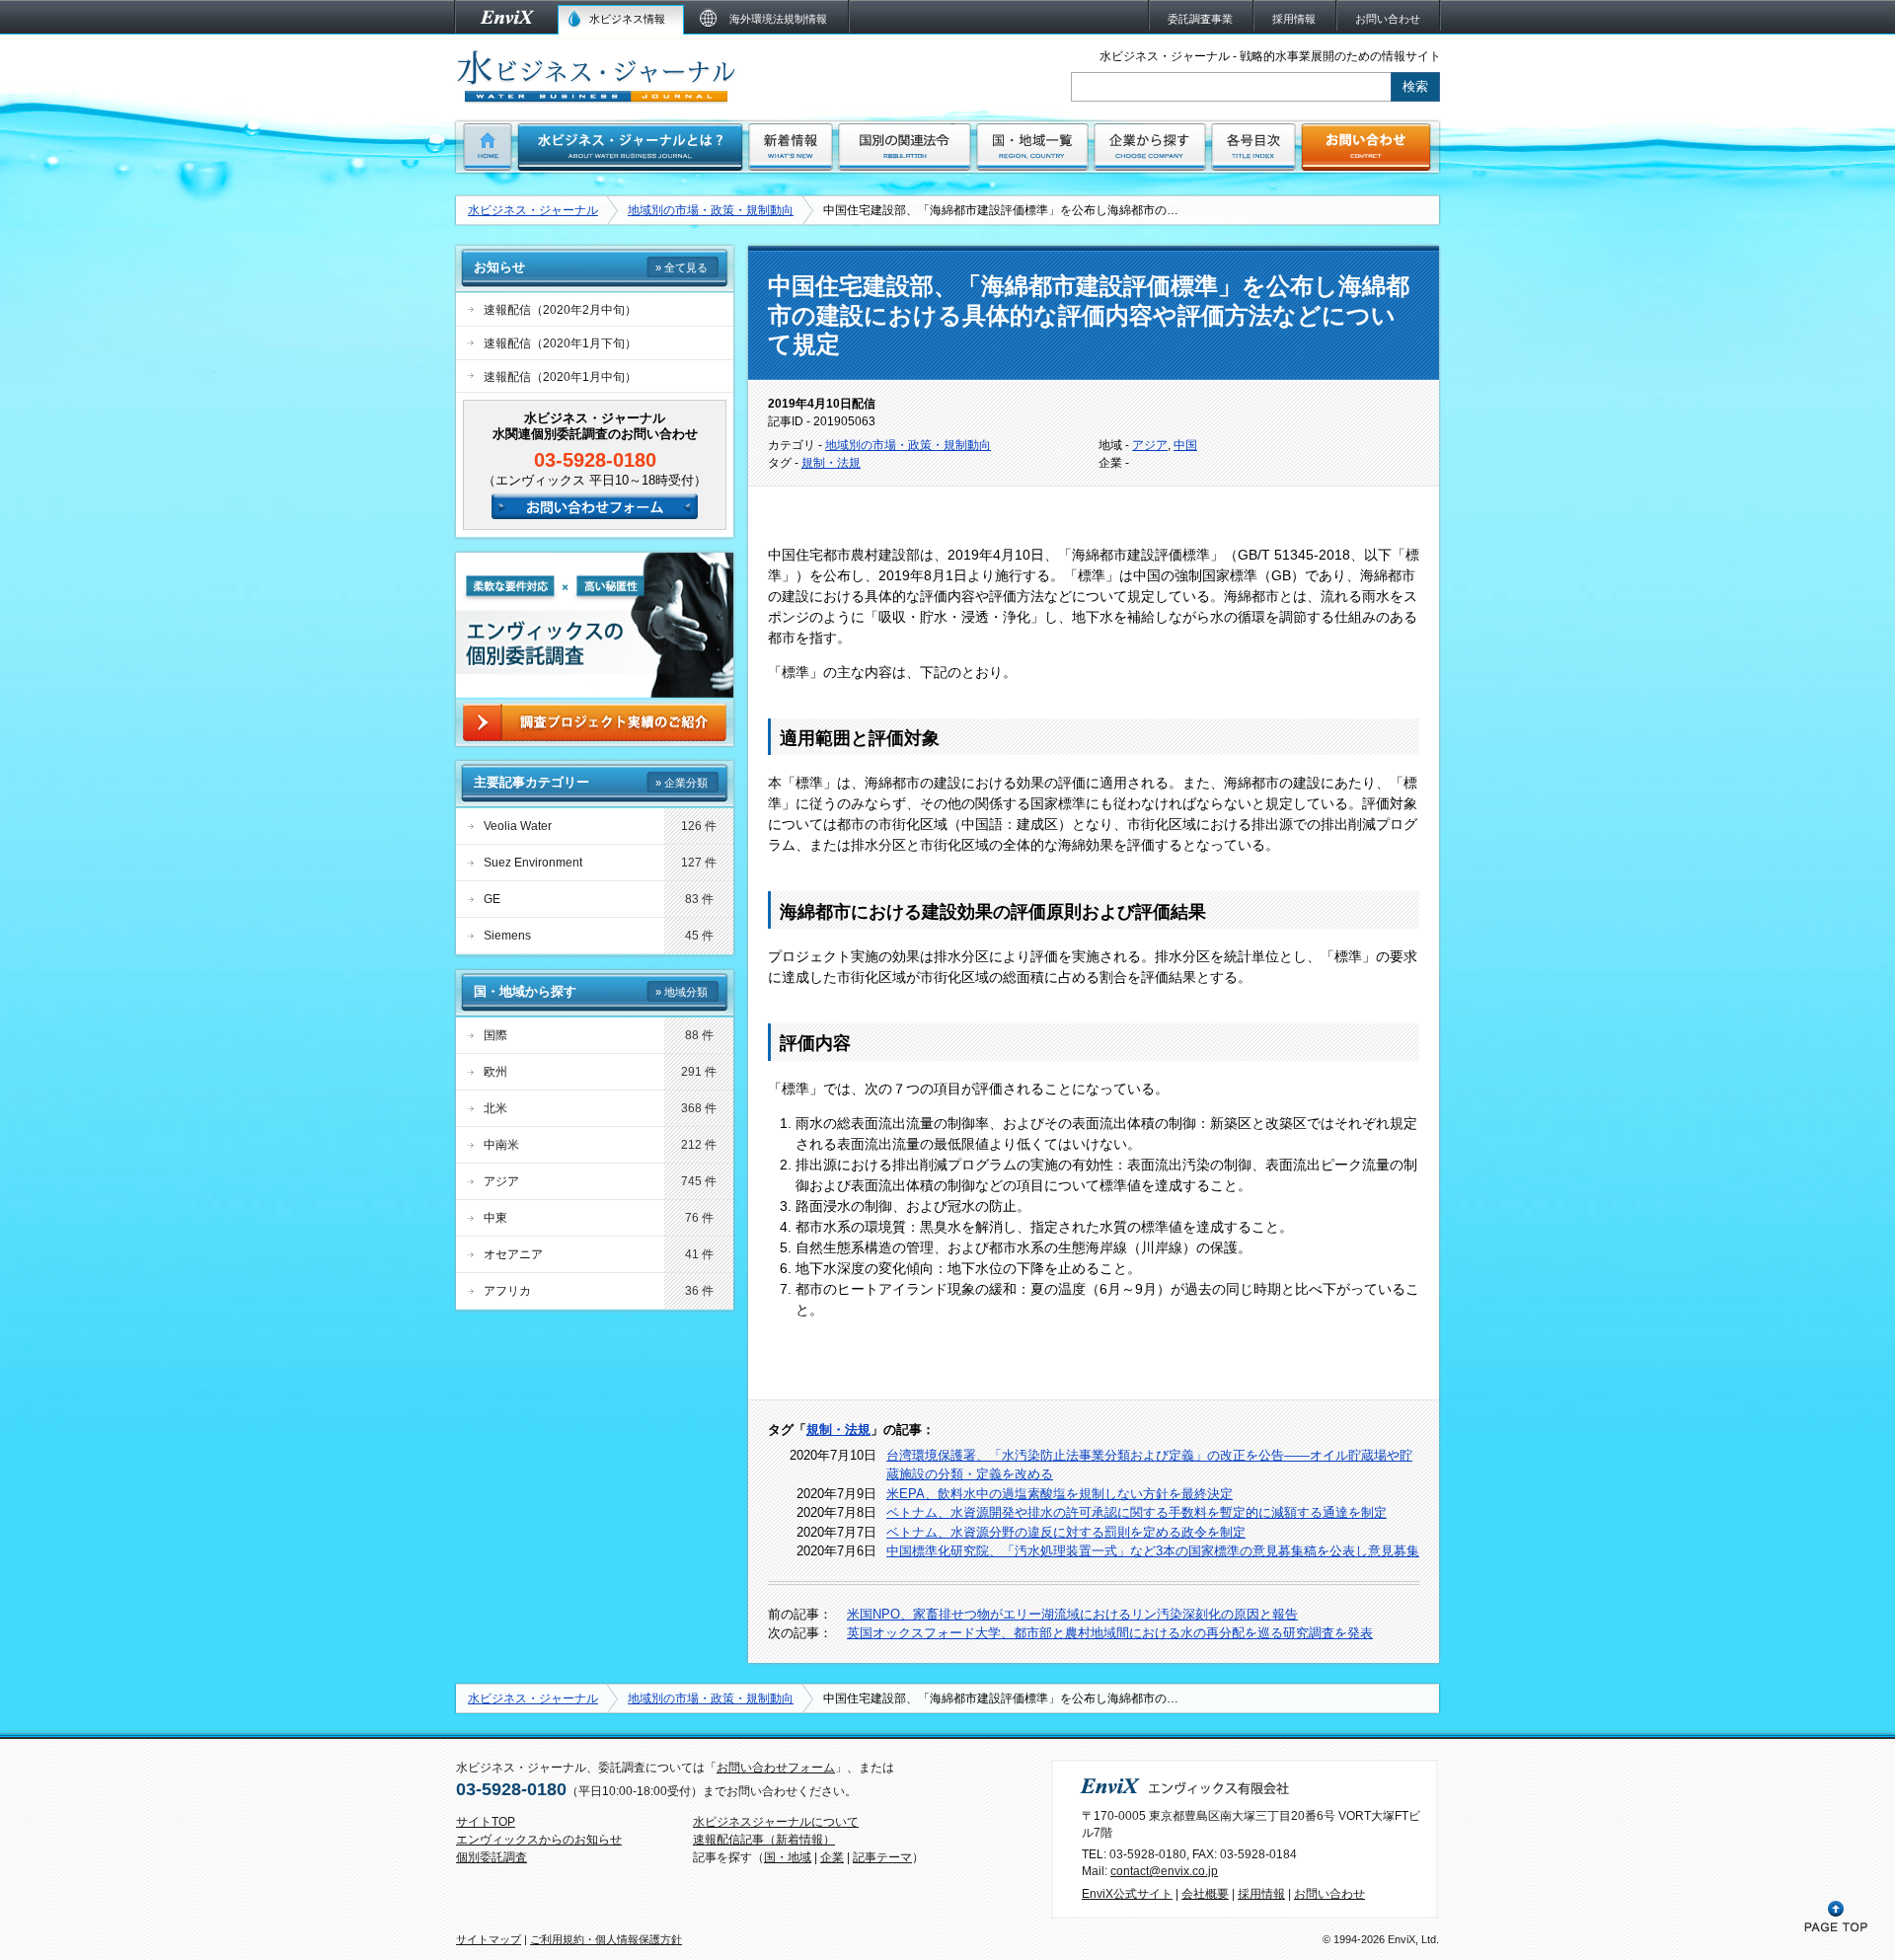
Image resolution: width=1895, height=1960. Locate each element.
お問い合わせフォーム (776, 1768)
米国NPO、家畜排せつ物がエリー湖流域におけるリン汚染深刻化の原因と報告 (1072, 1614)
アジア (1150, 445)
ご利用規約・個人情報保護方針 (606, 1939)
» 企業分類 (682, 783)
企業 (832, 1857)
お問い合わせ (1329, 1894)
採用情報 (1261, 1894)
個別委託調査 (492, 1857)
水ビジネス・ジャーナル (533, 210)
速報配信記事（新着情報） (764, 1840)
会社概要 (1205, 1894)
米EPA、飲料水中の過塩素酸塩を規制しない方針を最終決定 (1060, 1494)
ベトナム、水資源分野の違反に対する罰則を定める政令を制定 (1066, 1532)
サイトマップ (489, 1939)
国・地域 (788, 1857)
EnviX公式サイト (1127, 1894)
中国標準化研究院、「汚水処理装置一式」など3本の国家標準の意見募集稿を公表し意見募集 (1153, 1551)
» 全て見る (682, 267)
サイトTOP (486, 1822)
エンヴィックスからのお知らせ (539, 1840)
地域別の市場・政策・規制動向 (711, 210)
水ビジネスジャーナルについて (776, 1822)
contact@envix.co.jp (1164, 1871)
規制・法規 (831, 463)
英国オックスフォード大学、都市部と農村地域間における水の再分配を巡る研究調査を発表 (1110, 1633)
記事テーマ (882, 1857)
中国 (1185, 445)
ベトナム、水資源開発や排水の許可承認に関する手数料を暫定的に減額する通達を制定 (1137, 1512)
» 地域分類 (682, 992)
